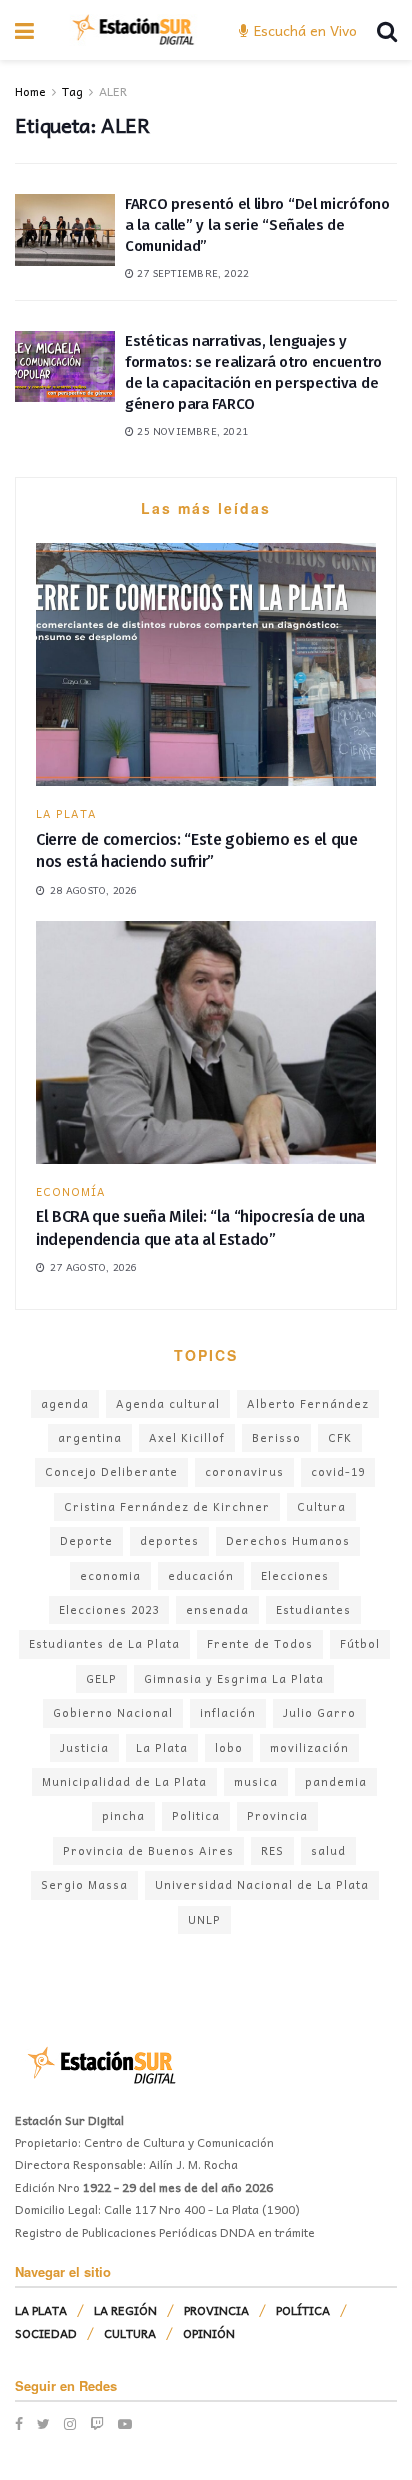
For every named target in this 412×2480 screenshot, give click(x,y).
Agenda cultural (168, 1403)
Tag (72, 91)
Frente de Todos (260, 1643)
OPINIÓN (209, 2333)
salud (328, 1850)
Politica (196, 1815)
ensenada (217, 1609)
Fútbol (360, 1643)
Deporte (86, 1540)
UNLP (204, 1919)
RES (272, 1850)
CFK (340, 1437)
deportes (169, 1540)
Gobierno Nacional (113, 1712)
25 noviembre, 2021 (191, 431)
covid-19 (338, 1471)
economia (110, 1575)
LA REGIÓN (125, 2310)
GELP (101, 1678)
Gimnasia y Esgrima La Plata (234, 1678)
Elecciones (295, 1575)
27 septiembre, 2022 (191, 273)
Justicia (84, 1747)
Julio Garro (319, 1712)
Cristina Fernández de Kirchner (167, 1506)
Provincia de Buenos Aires (148, 1850)
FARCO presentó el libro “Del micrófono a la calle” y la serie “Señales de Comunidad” (257, 225)
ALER (113, 91)
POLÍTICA (303, 2310)
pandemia (336, 1781)
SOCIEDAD (46, 2333)
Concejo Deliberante (111, 1471)
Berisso (276, 1437)
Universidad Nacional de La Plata (262, 1884)
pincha (123, 1815)
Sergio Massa (84, 1884)
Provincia (277, 1815)
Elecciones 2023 (109, 1609)
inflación (228, 1712)
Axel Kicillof (187, 1437)
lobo (229, 1747)
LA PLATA (66, 813)
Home (30, 91)
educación (201, 1575)
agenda (65, 1403)
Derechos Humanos (288, 1540)
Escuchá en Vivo (303, 30)
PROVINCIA (216, 2310)
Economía (71, 1191)
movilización (309, 1747)
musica (256, 1781)
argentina (90, 1437)
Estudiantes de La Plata (104, 1643)
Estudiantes (313, 1609)
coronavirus (244, 1471)
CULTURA (130, 2333)
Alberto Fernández (308, 1403)
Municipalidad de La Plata (124, 1781)
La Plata (162, 1747)
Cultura (321, 1506)
